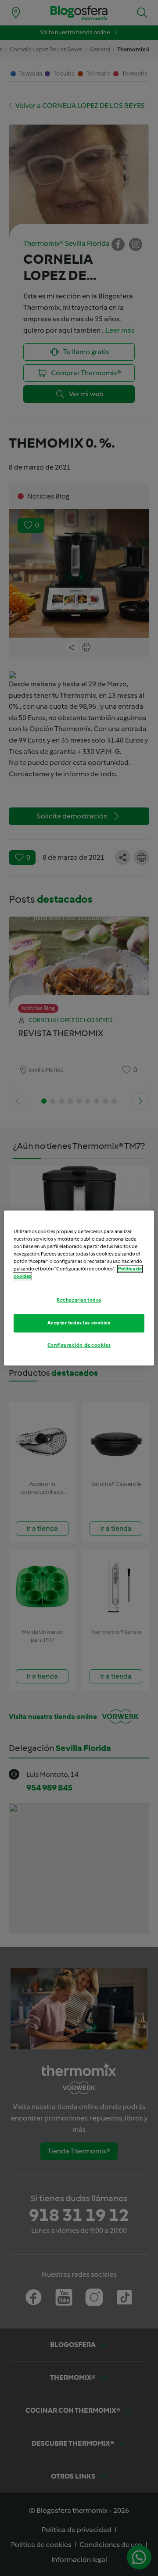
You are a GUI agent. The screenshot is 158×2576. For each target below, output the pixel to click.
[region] (79, 1288)
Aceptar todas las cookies (79, 1323)
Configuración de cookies (79, 1345)
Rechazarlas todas (79, 1300)
